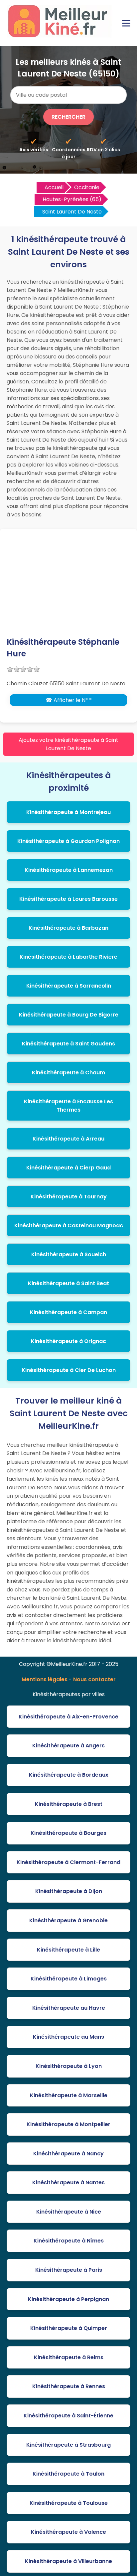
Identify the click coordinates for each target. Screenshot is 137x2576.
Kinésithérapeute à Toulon (68, 2474)
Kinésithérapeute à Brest (69, 1804)
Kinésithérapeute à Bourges (68, 1833)
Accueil (54, 187)
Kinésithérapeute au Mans (68, 2037)
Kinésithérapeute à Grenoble (68, 1920)
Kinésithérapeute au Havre (69, 2008)
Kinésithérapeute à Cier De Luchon (69, 1370)
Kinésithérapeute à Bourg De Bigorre (69, 1015)
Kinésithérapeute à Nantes (68, 2182)
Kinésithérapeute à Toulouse (69, 2503)
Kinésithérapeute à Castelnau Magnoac (69, 1225)
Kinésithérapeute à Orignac (68, 1341)
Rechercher (68, 117)
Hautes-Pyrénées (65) (72, 199)
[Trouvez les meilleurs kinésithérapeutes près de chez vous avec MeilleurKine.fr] (61, 35)
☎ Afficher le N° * (69, 700)
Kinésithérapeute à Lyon (69, 2066)
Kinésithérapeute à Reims (69, 2357)
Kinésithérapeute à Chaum (68, 1073)
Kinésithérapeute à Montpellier (68, 2124)
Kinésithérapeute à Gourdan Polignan (68, 841)
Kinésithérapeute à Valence (68, 2532)
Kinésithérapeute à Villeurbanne (68, 2561)
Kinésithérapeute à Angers (68, 1746)
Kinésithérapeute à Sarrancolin (69, 986)
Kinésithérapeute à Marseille (69, 2095)
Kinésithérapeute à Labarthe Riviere (68, 957)
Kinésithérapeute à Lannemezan (69, 870)
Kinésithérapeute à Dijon (69, 1891)
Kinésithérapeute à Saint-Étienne (68, 2416)
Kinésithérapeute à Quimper (69, 2328)
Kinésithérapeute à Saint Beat (68, 1283)
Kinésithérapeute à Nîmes (69, 2241)
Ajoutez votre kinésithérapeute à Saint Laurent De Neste (68, 744)
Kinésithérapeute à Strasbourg (68, 2445)
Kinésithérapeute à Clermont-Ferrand (68, 1862)
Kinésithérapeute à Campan (68, 1312)
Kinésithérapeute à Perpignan (68, 2299)
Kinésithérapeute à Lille (68, 1950)
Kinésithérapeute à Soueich (69, 1254)
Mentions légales (45, 1679)
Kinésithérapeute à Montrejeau (68, 812)
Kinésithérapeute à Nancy (68, 2154)
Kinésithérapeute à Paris (69, 2270)
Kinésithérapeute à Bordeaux (69, 1775)
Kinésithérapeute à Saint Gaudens (68, 1044)
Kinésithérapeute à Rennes (69, 2386)
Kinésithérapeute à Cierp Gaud (68, 1168)
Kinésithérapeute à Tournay (69, 1197)
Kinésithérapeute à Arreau (68, 1139)
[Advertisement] (68, 587)
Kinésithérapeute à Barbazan (68, 928)
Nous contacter (94, 1679)
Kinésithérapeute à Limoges (69, 1979)
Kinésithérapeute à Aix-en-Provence (68, 1717)
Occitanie (87, 187)
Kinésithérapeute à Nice (69, 2212)
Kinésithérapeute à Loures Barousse (68, 899)
